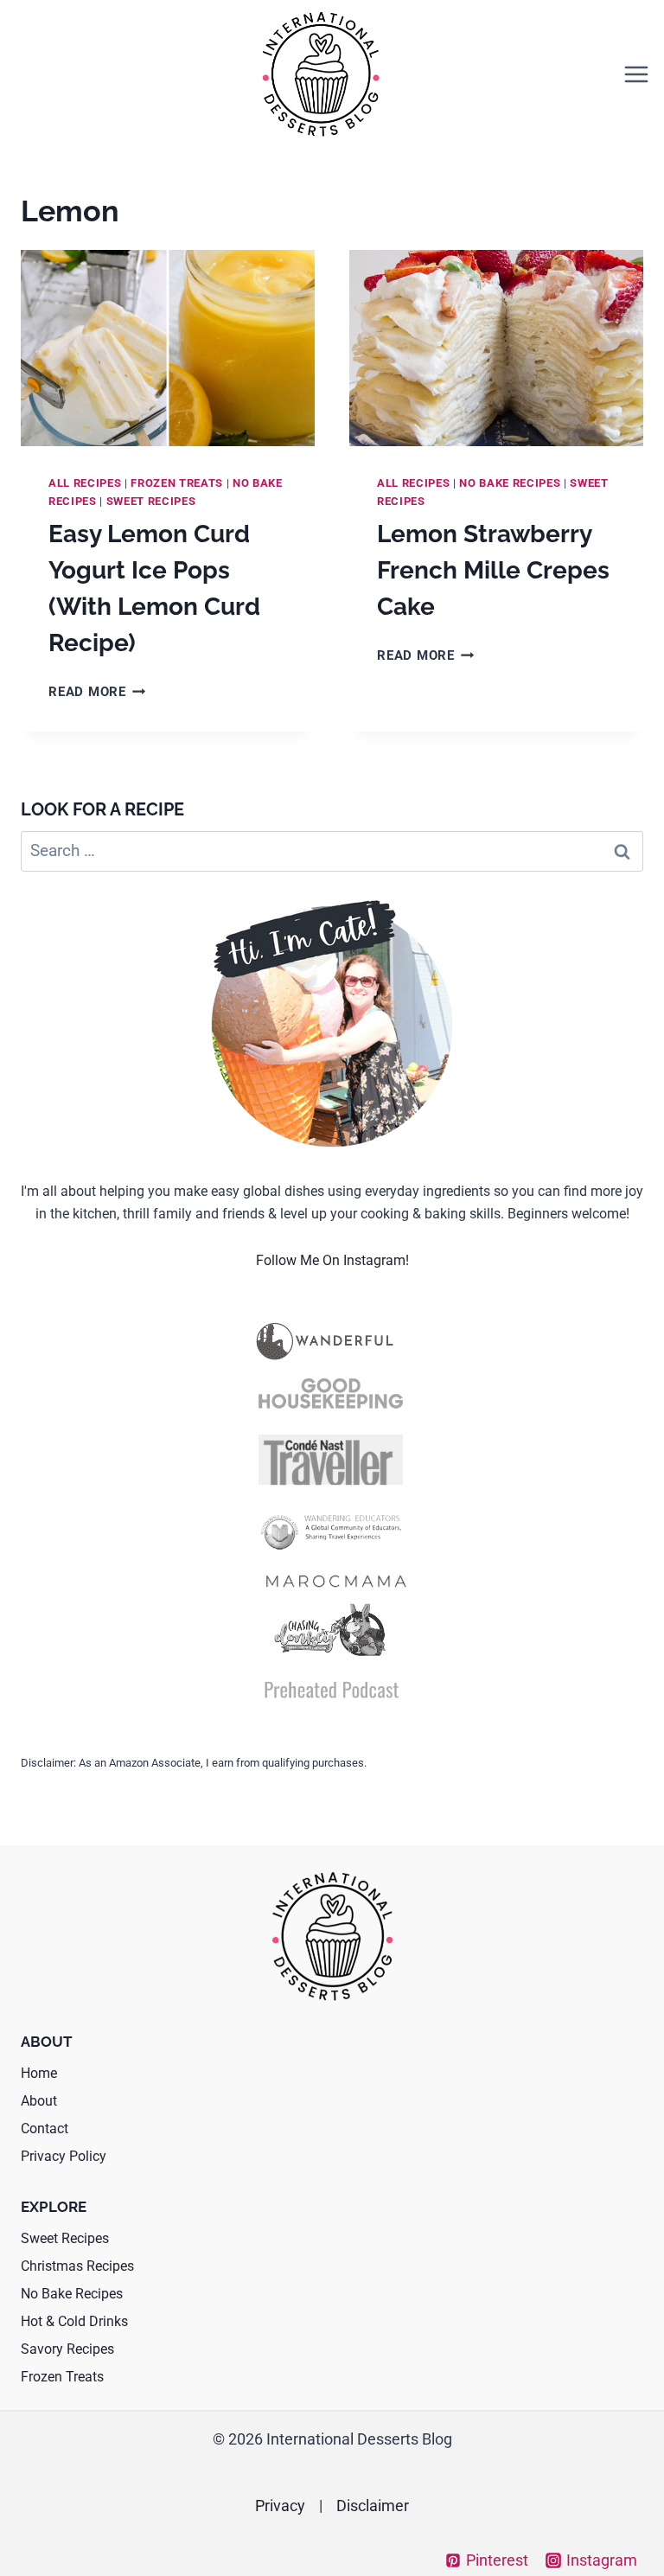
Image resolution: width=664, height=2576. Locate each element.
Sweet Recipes (151, 501)
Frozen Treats (177, 483)
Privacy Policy (64, 2156)
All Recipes (85, 483)
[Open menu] (636, 74)
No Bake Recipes (510, 483)
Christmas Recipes (77, 2266)
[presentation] (168, 348)
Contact (45, 2129)
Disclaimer (373, 2506)
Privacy (280, 2506)
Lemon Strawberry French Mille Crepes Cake (493, 570)
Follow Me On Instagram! (332, 1260)
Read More (97, 692)
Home (39, 2073)
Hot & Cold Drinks (74, 2321)
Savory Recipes (67, 2349)
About (39, 2101)
